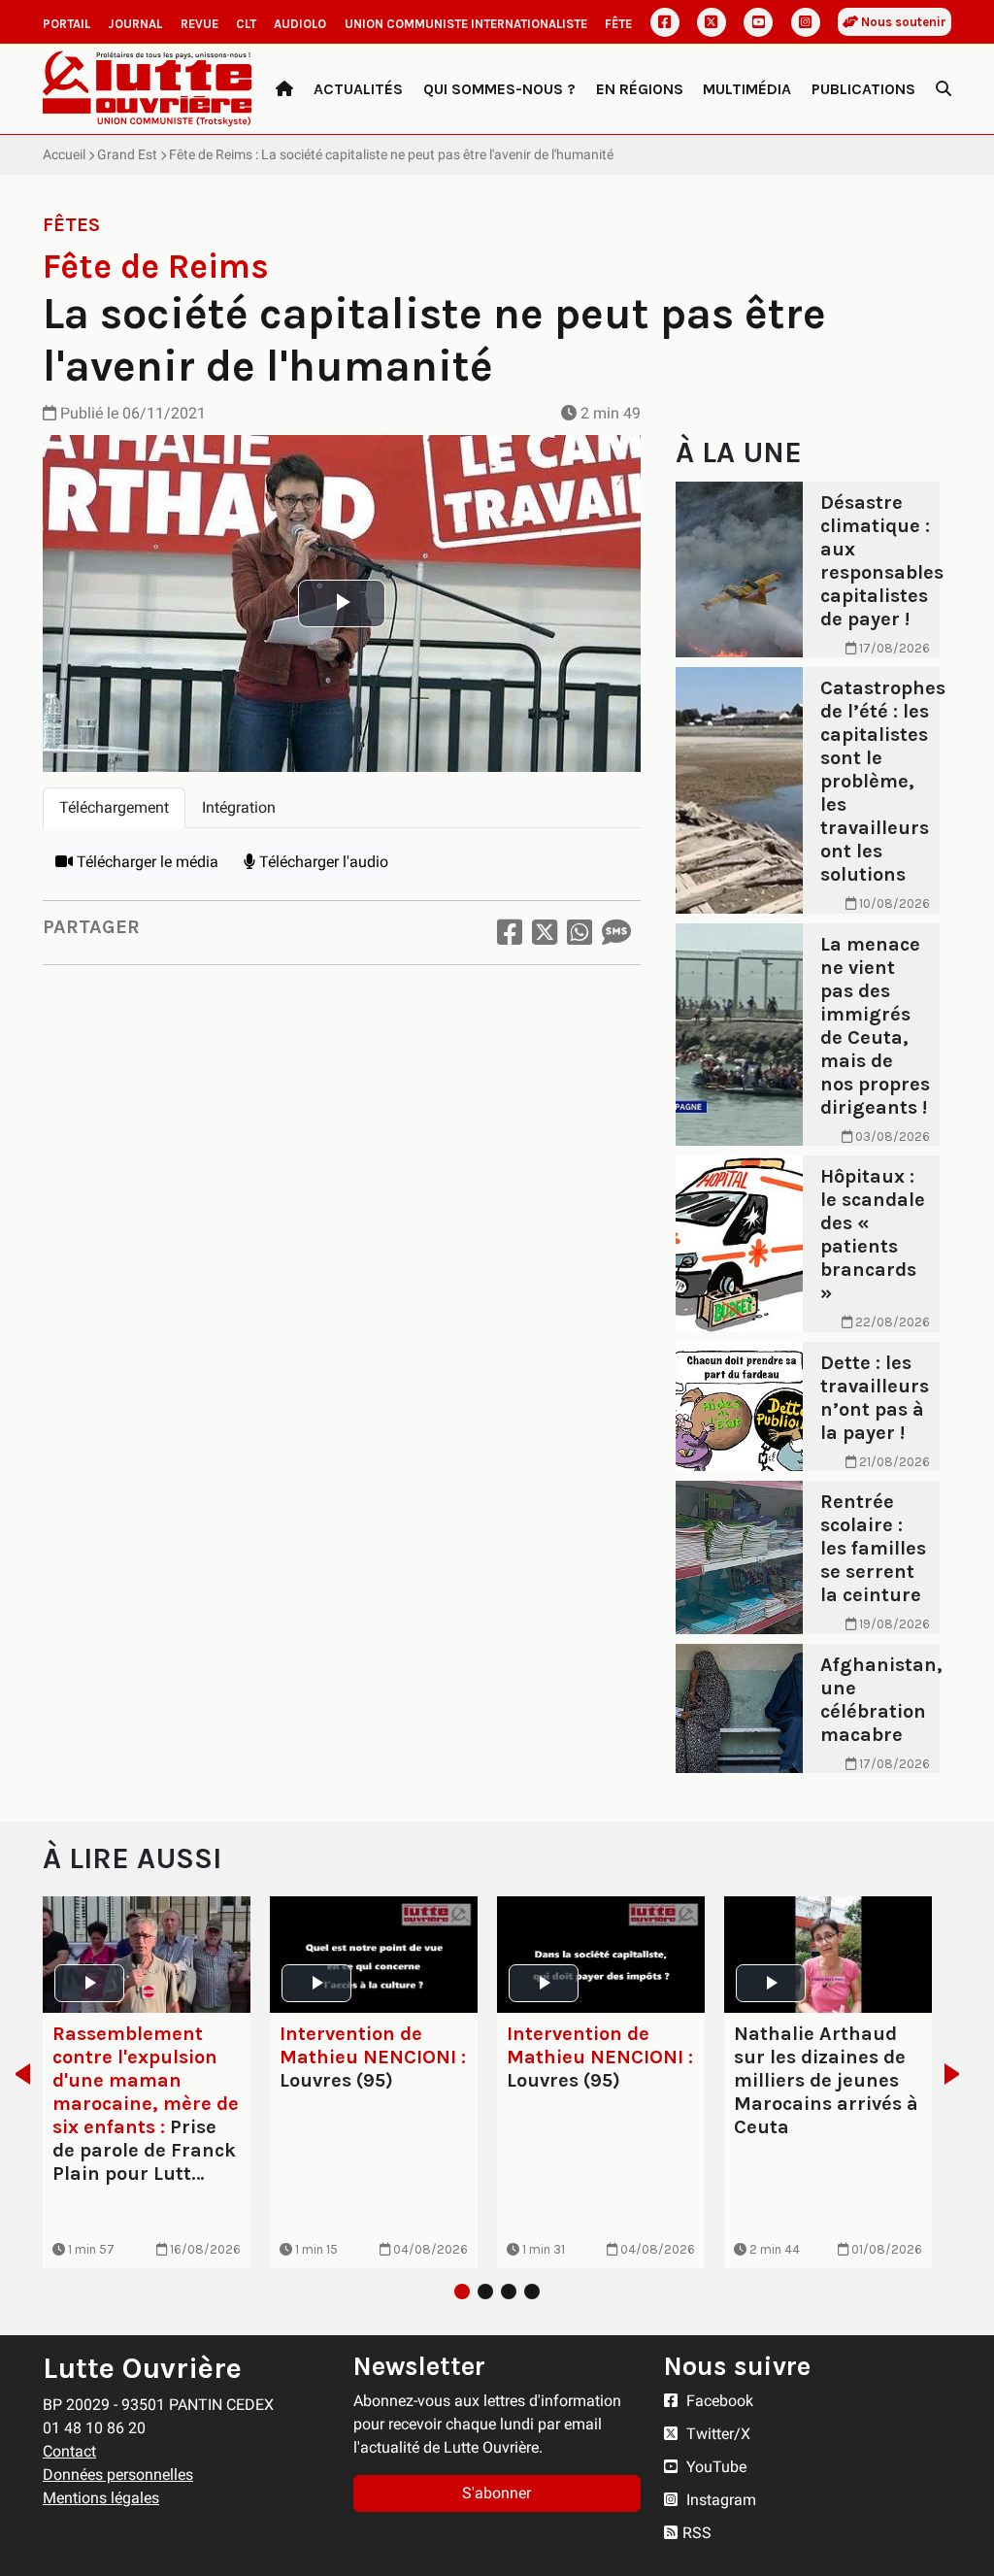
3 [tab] (509, 2292)
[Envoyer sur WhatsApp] (580, 933)
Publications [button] (863, 89)
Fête (618, 24)
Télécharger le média (146, 862)
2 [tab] (485, 2292)
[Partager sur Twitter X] (545, 933)
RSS (697, 2533)
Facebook (718, 2401)
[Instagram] (806, 22)
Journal (135, 24)
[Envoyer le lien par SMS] (616, 933)
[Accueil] (284, 89)
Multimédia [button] (747, 89)
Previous (17, 2074)
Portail (66, 24)
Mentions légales (101, 2498)
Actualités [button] (358, 89)
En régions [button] (640, 89)
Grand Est (127, 154)
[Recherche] (944, 89)
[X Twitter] (712, 22)
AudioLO (300, 24)
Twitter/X (716, 2434)
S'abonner (497, 2493)
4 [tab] (532, 2292)
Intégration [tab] (239, 807)
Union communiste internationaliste (466, 24)
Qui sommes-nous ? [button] (499, 89)
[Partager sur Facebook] (510, 933)
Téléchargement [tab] (114, 807)
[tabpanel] (342, 862)
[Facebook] (665, 22)
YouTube (714, 2467)
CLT (246, 24)
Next (958, 2074)
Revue (199, 24)
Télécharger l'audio (322, 862)
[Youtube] (758, 22)
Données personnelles (118, 2475)
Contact (69, 2451)
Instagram (719, 2500)
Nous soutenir (902, 22)
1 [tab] (462, 2292)
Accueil (64, 154)
